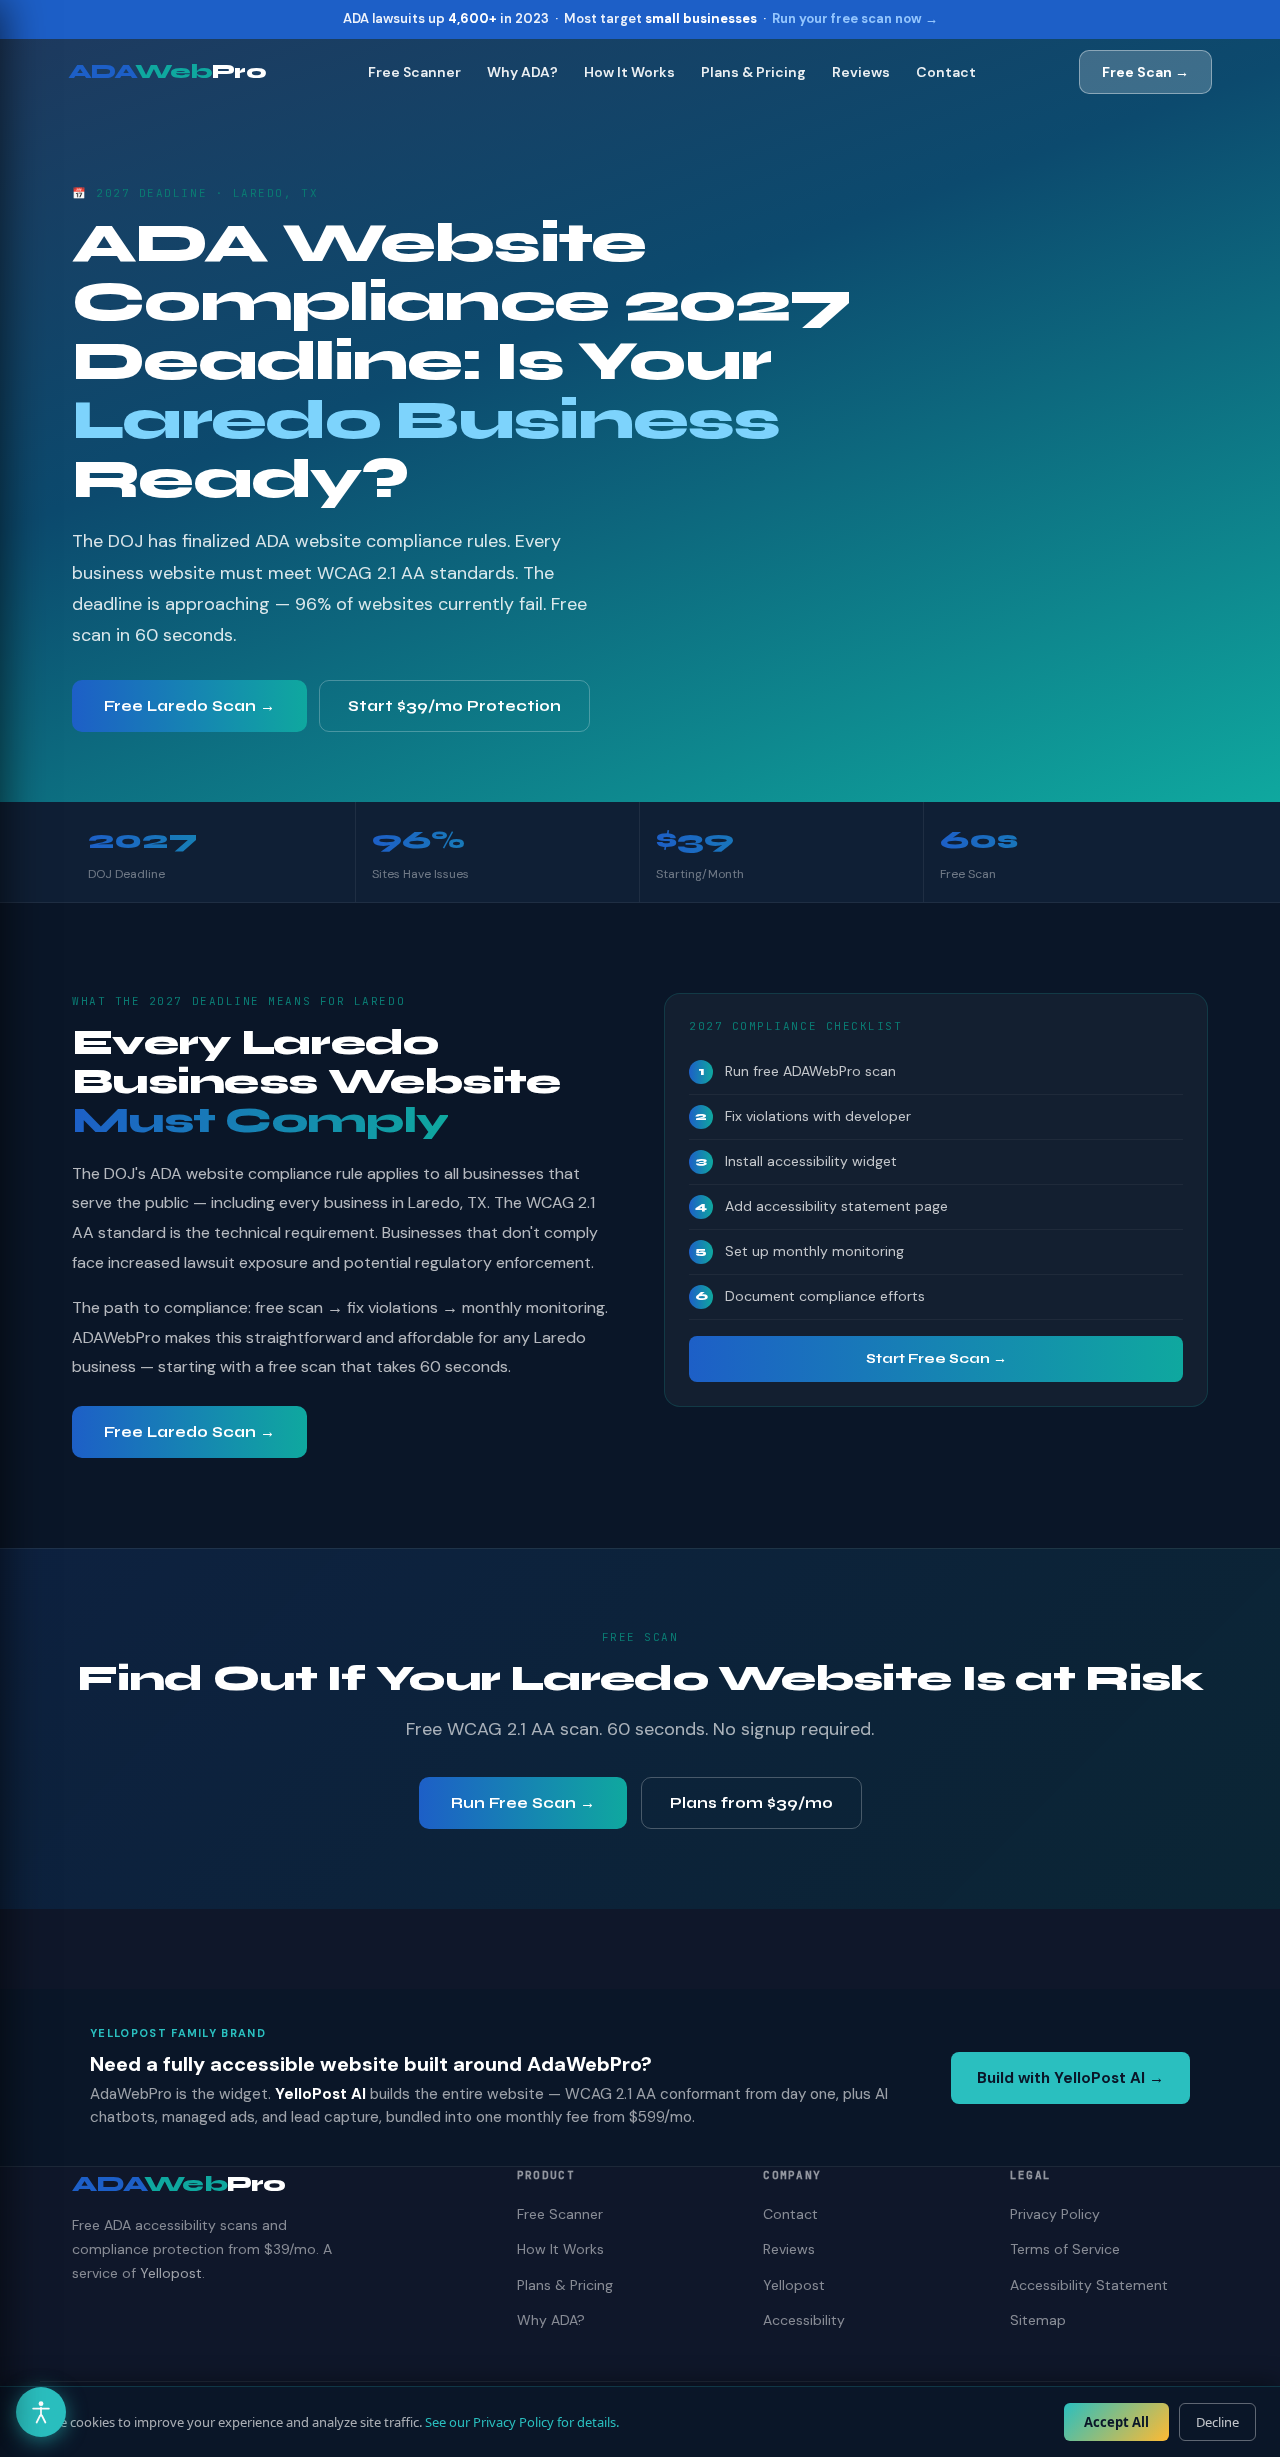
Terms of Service (1065, 2249)
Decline (1217, 2422)
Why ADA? (522, 72)
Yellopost (171, 2273)
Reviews (861, 72)
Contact (946, 72)
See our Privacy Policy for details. (522, 2422)
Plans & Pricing (753, 72)
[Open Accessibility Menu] (41, 2412)
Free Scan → (1145, 72)
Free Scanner (414, 72)
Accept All (1116, 2422)
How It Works (629, 72)
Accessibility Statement (1089, 2285)
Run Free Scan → (523, 1803)
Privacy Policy (1055, 2214)
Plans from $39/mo (751, 1803)
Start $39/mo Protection (454, 706)
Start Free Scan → (936, 1358)
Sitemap (1038, 2320)
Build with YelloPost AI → (1070, 2078)
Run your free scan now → (855, 18)
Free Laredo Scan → (189, 706)
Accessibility (804, 2320)
